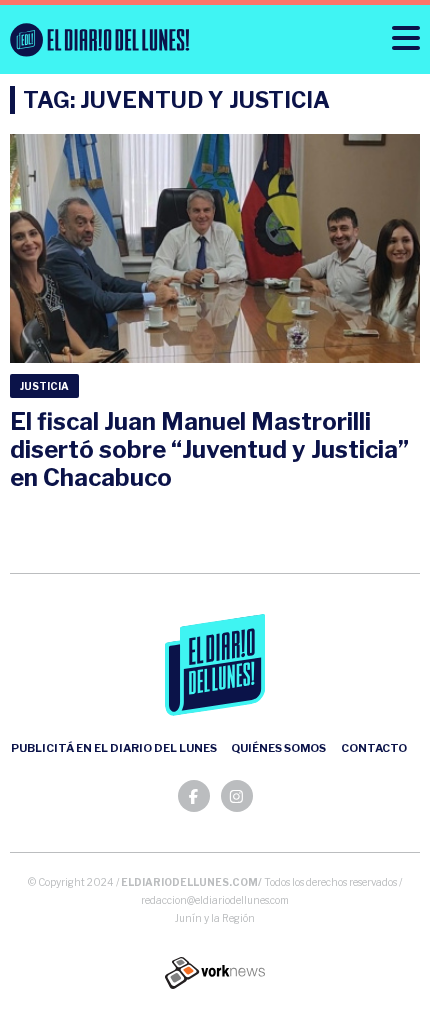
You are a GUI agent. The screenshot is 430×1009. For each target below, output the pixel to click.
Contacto (374, 748)
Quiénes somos (278, 748)
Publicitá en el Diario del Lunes (114, 748)
